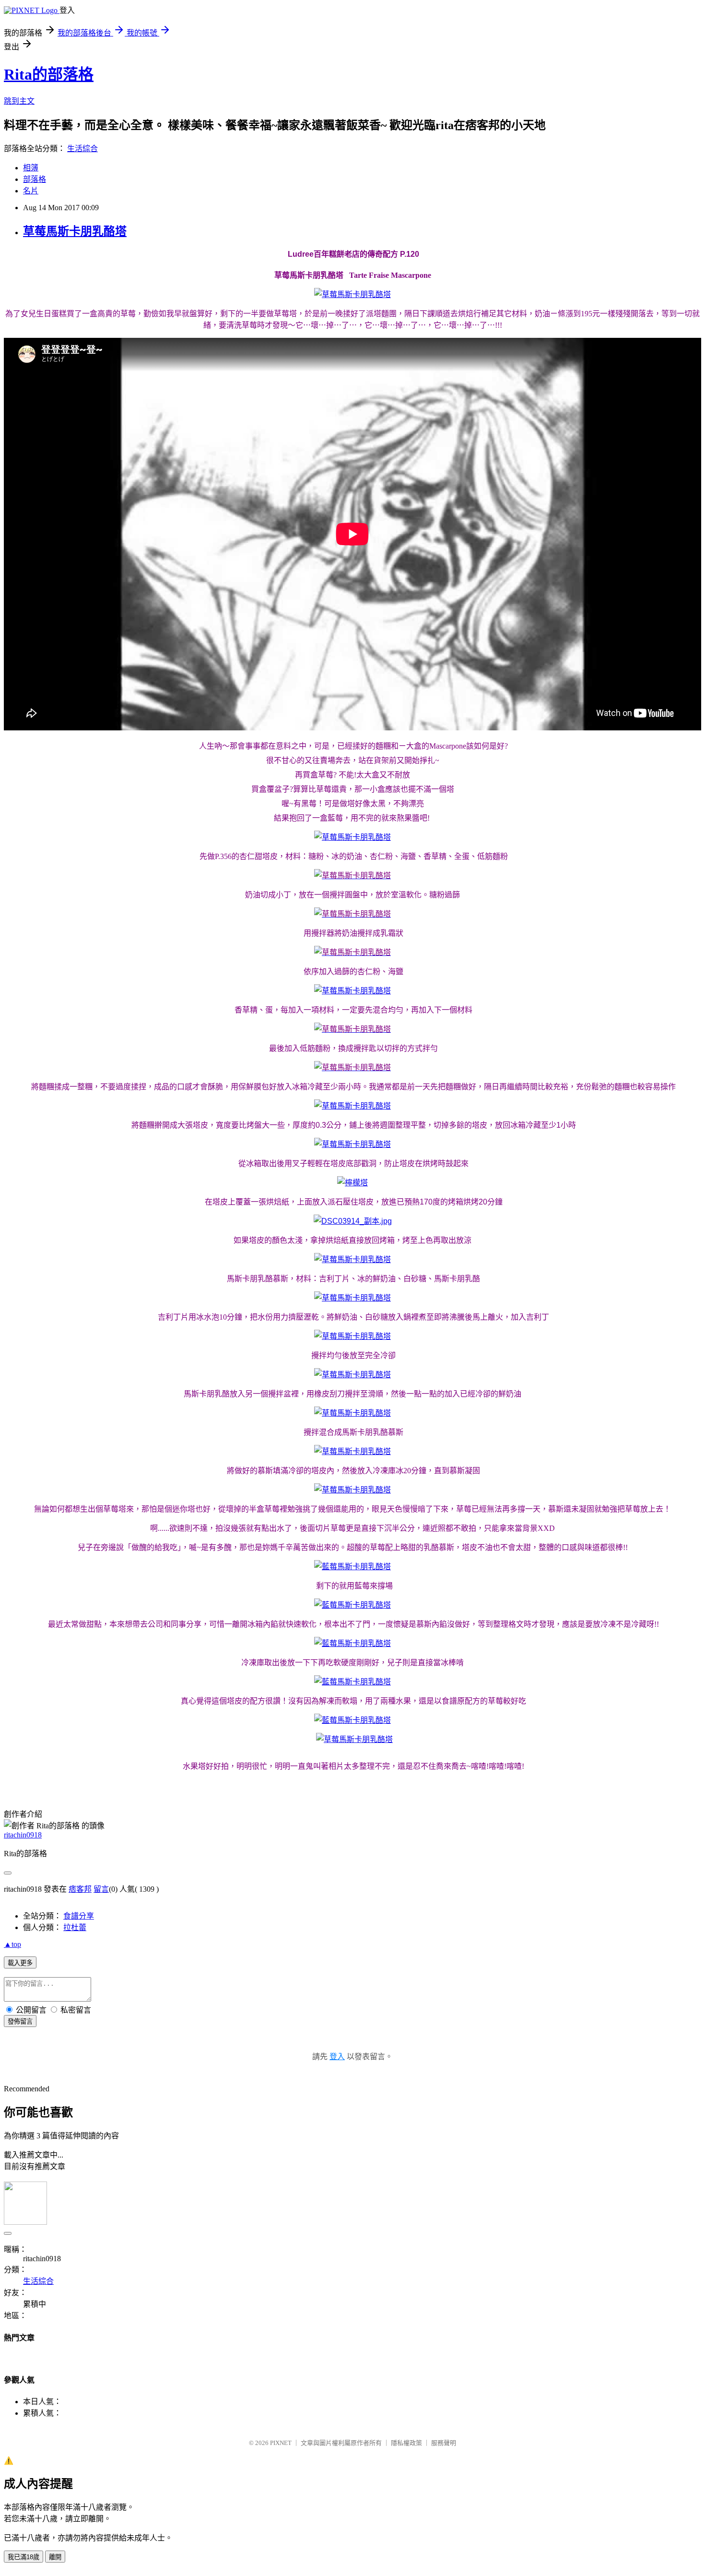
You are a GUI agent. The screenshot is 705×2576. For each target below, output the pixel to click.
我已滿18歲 (23, 2557)
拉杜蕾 (75, 1927)
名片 (31, 191)
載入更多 (20, 1963)
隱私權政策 (406, 2443)
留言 (101, 1889)
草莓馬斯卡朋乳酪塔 (75, 231)
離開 (55, 2557)
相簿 (31, 168)
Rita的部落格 (49, 74)
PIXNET (281, 2443)
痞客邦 (80, 1889)
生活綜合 (82, 149)
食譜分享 (79, 1916)
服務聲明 (444, 2443)
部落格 (35, 179)
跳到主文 (19, 101)
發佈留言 (20, 2021)
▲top (12, 1944)
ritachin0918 (23, 1835)
